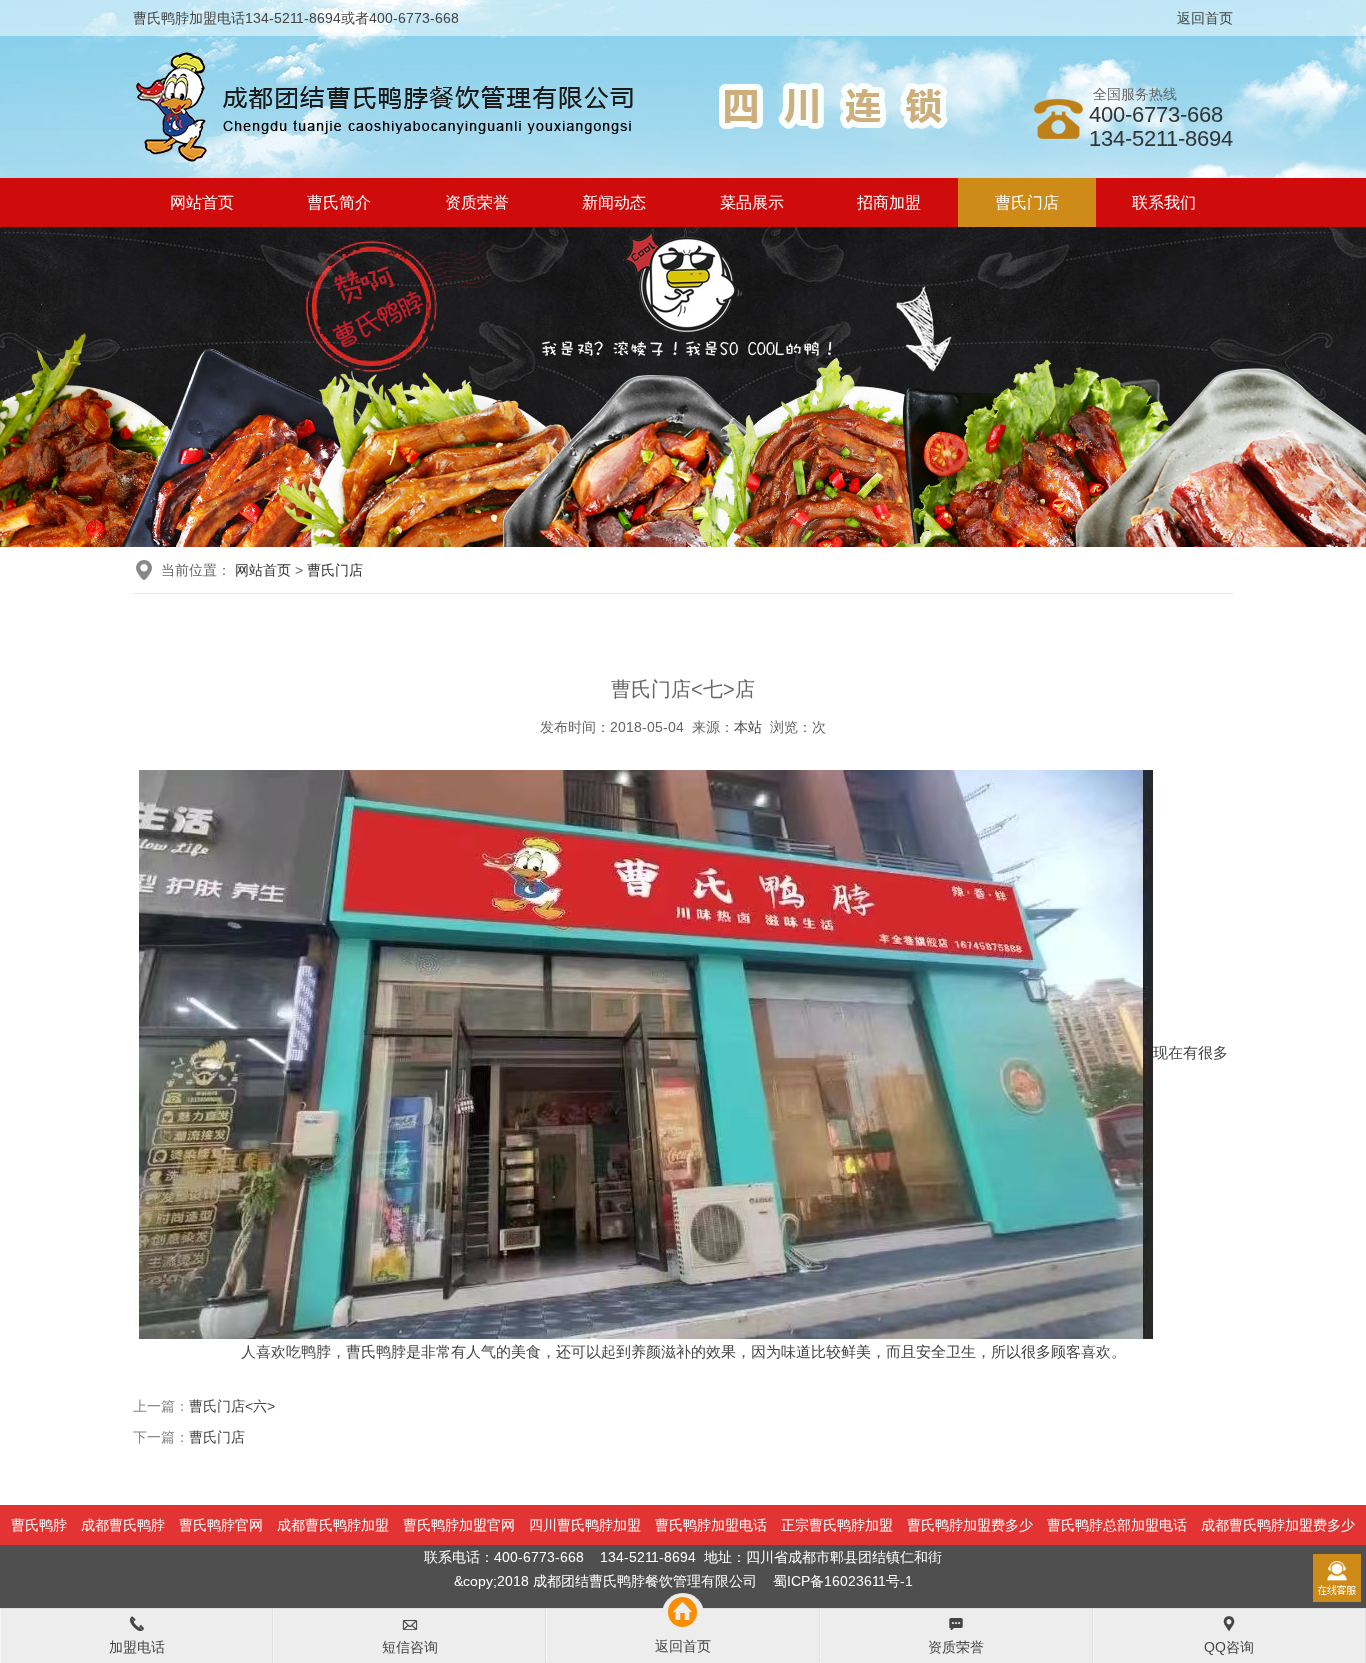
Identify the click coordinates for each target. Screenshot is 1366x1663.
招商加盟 (889, 202)
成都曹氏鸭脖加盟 (333, 1525)
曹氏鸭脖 (39, 1525)
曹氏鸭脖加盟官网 (459, 1525)
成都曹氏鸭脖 (123, 1525)
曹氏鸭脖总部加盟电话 (1117, 1525)
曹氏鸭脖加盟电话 (711, 1525)
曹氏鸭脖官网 (221, 1525)
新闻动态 (614, 202)
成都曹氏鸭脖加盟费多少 (1278, 1525)
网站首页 (202, 202)
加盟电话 (137, 1647)
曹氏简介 (339, 202)
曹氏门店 (1027, 202)
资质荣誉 (477, 202)
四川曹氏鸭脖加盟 (585, 1525)
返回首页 (1205, 18)
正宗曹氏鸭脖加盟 (837, 1525)
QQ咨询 (1229, 1647)
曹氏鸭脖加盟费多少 (970, 1525)
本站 (748, 727)
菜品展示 (752, 202)
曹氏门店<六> (232, 1406)
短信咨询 (410, 1647)
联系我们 (1164, 202)
